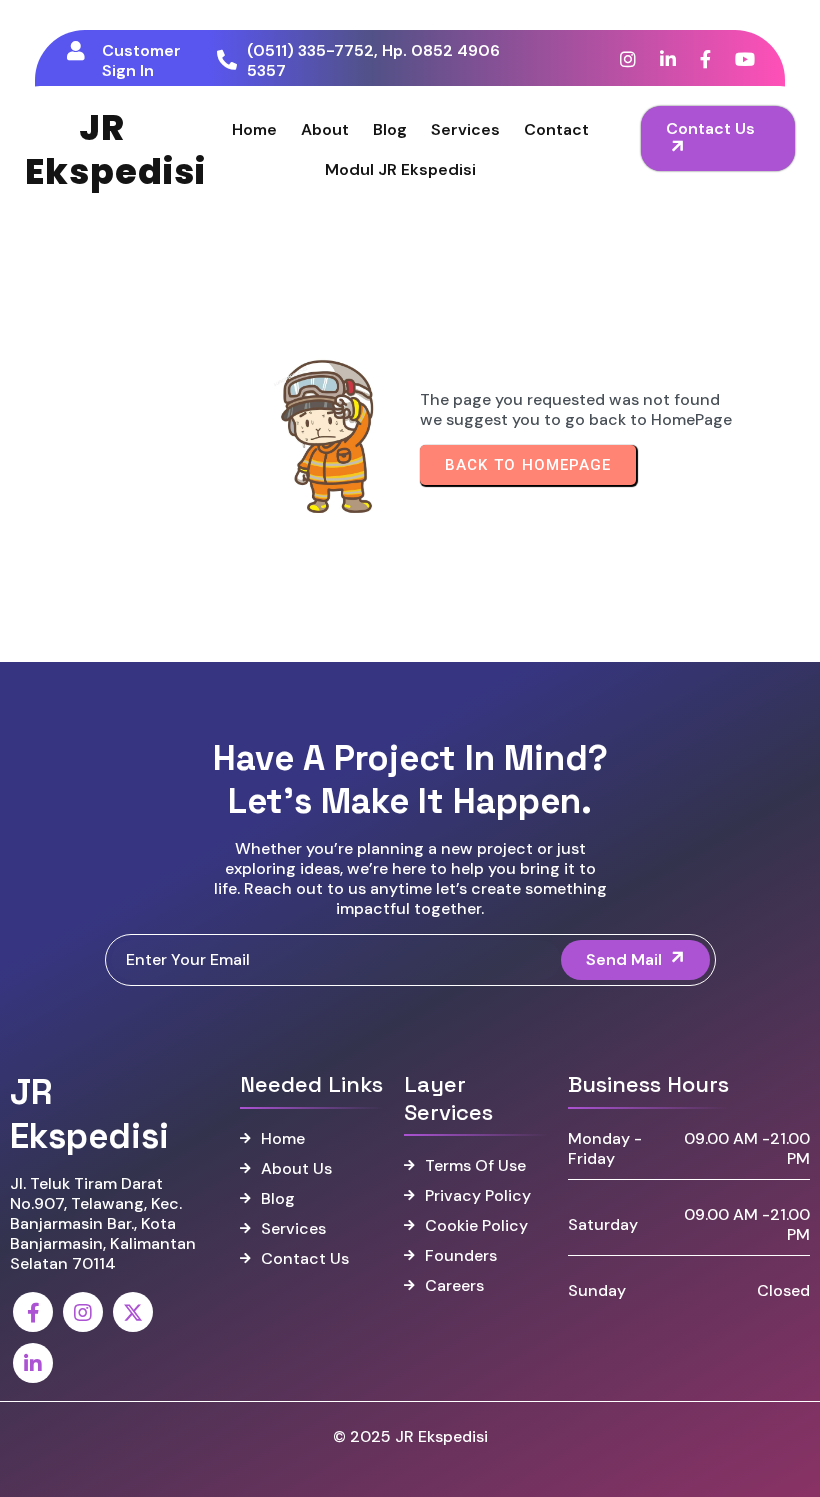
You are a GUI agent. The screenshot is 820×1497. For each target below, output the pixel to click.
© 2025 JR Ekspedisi (410, 1436)
